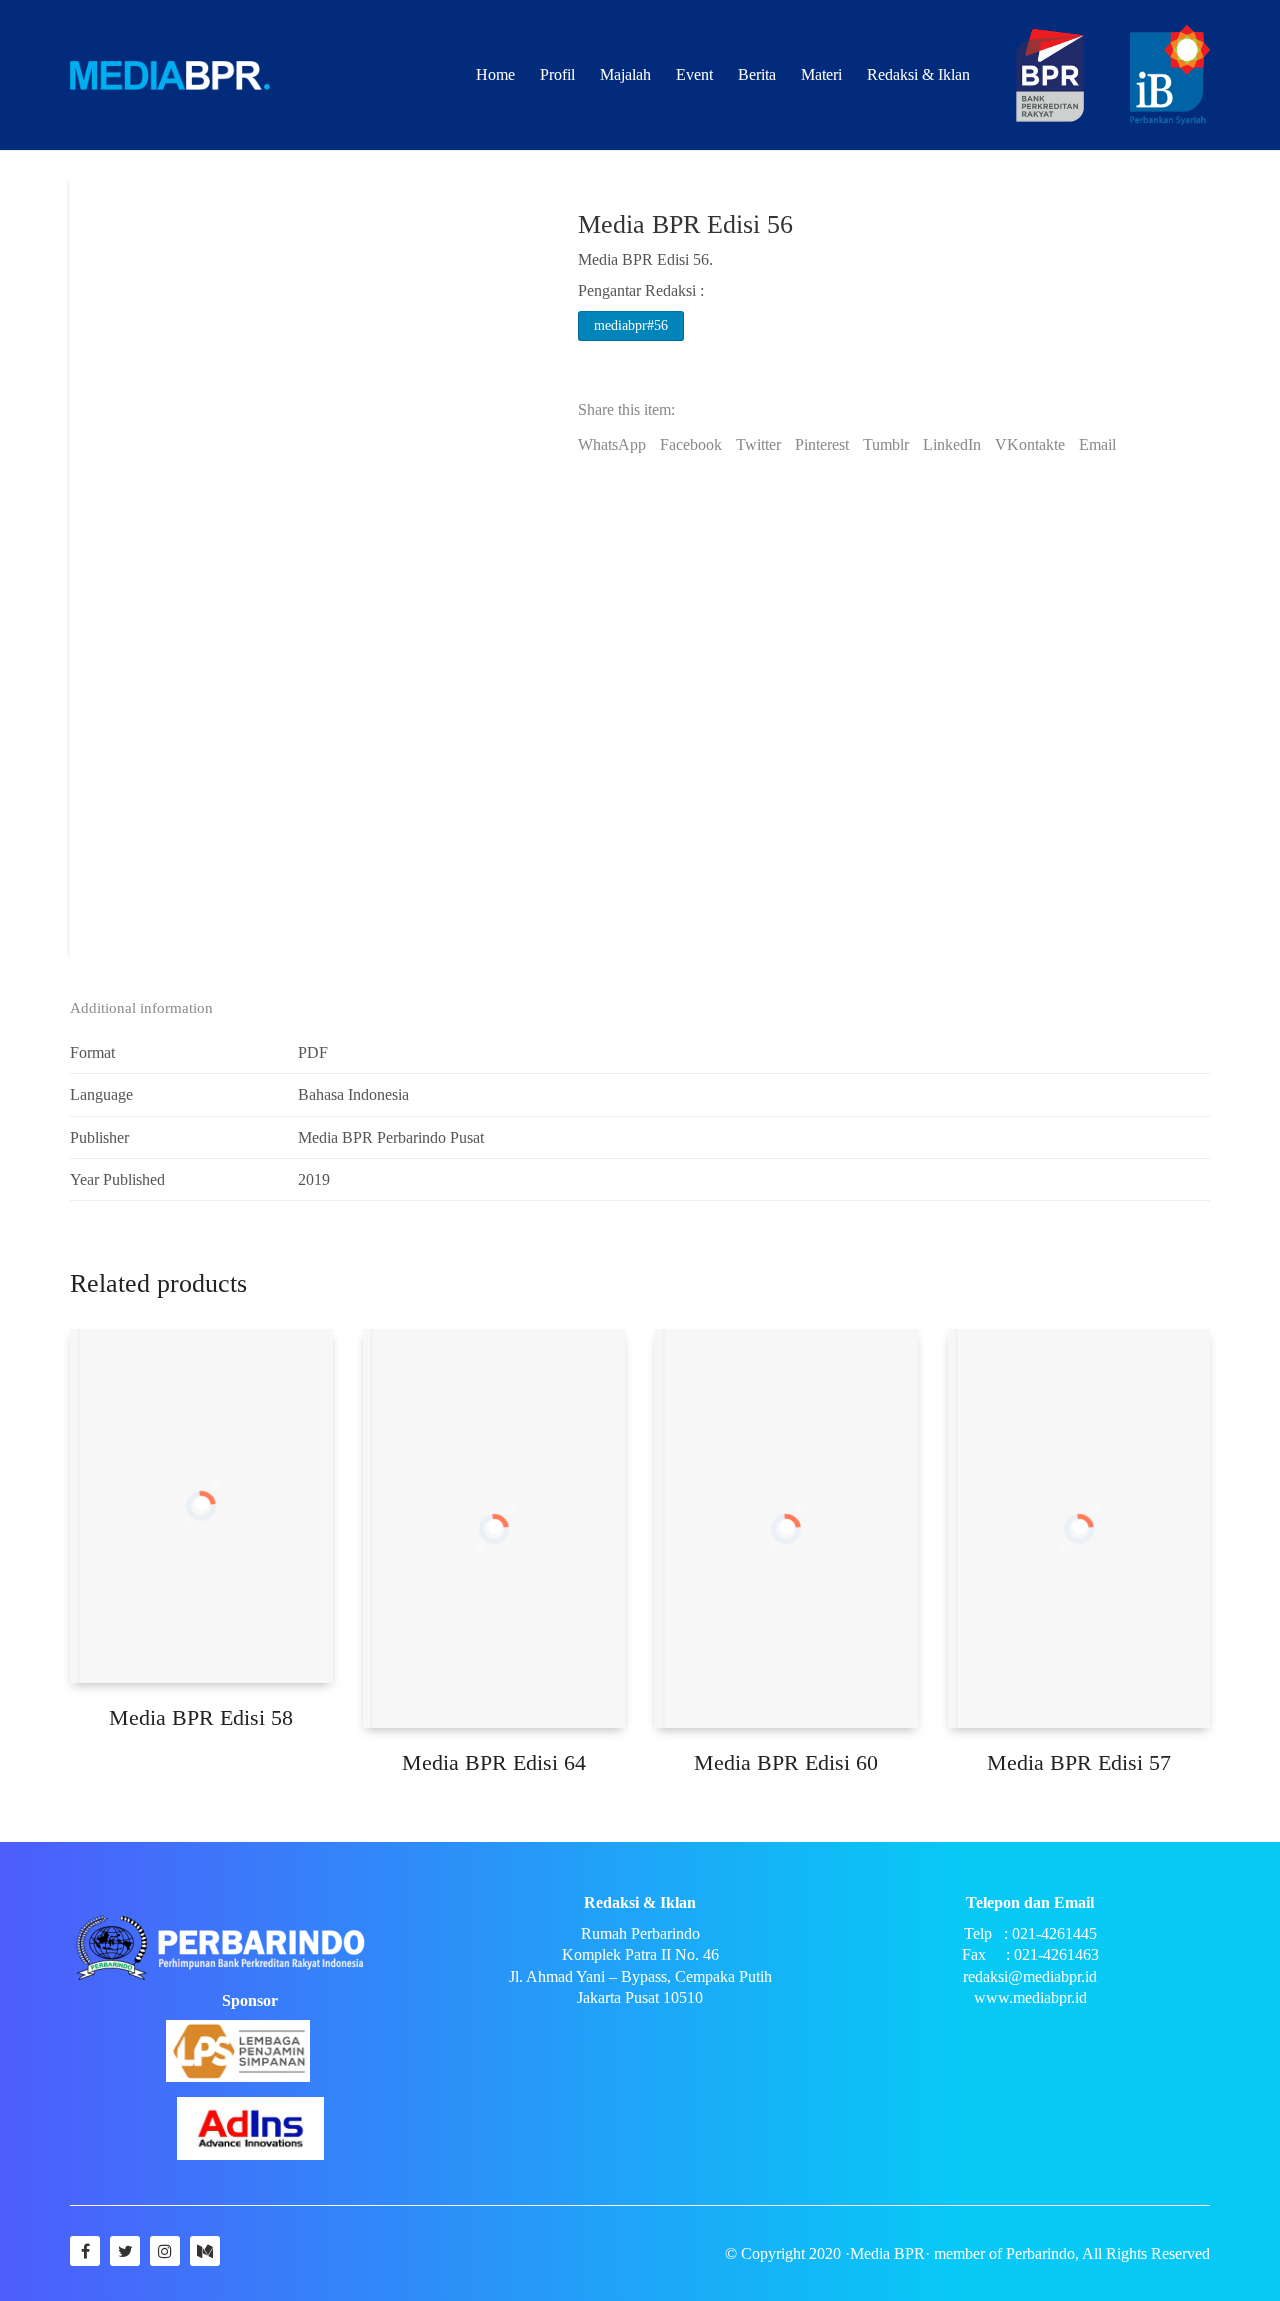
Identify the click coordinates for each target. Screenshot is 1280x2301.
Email (1097, 444)
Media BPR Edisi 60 (786, 1762)
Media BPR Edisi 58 (201, 1717)
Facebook (691, 444)
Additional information (141, 1008)
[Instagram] (165, 2251)
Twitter (758, 444)
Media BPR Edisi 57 (1079, 1762)
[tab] (149, 1009)
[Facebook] (85, 2251)
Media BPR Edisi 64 (494, 1762)
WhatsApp (612, 444)
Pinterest (822, 444)
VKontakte (1030, 444)
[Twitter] (125, 2251)
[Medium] (205, 2251)
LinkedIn (952, 444)
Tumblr (886, 444)
